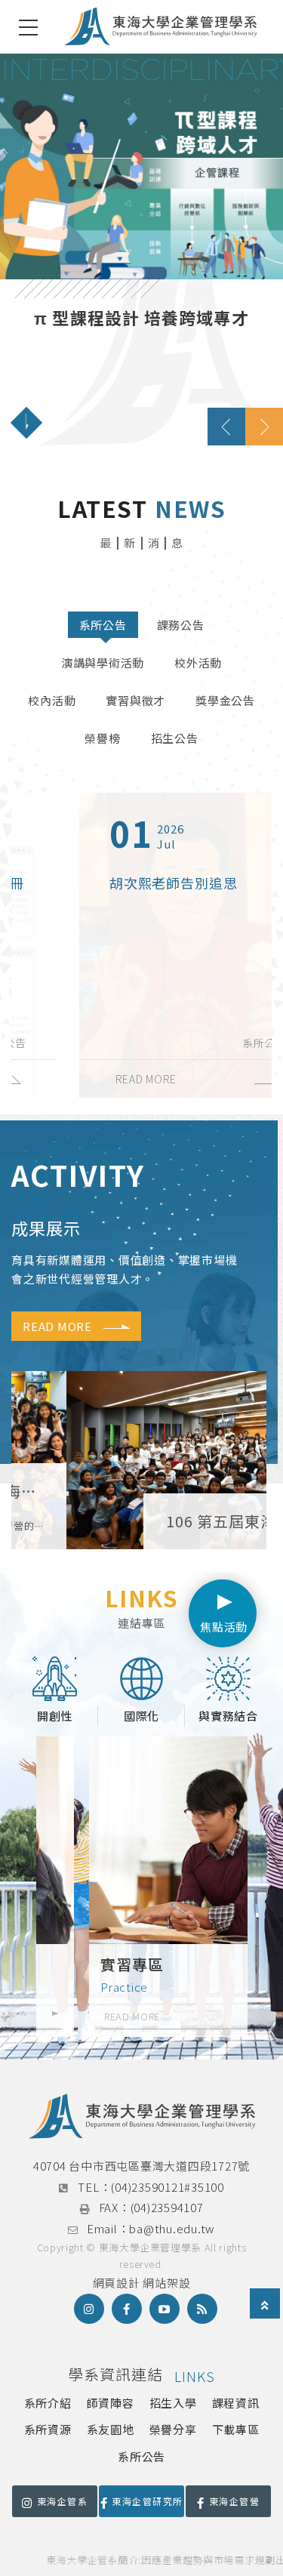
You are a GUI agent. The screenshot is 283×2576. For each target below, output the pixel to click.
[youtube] (165, 2309)
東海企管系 (62, 2501)
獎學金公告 (225, 700)
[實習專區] (142, 1887)
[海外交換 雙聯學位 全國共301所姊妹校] (141, 249)
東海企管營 (234, 2501)
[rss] (202, 2309)
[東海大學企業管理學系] (160, 27)
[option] (141, 249)
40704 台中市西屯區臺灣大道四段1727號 (141, 2166)
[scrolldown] (26, 423)
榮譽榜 (102, 738)
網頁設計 (117, 2283)
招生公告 (175, 738)
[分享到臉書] (127, 2309)
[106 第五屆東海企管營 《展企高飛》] (139, 1460)
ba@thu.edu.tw (172, 2228)
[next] (264, 427)
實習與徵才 (135, 700)
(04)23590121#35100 (168, 2187)
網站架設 (166, 2283)
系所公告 (103, 625)
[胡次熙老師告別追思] (141, 945)
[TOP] (265, 2305)
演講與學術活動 (103, 662)
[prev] (226, 427)
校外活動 (198, 662)
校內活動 (52, 700)
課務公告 (181, 625)
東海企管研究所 (147, 2501)
